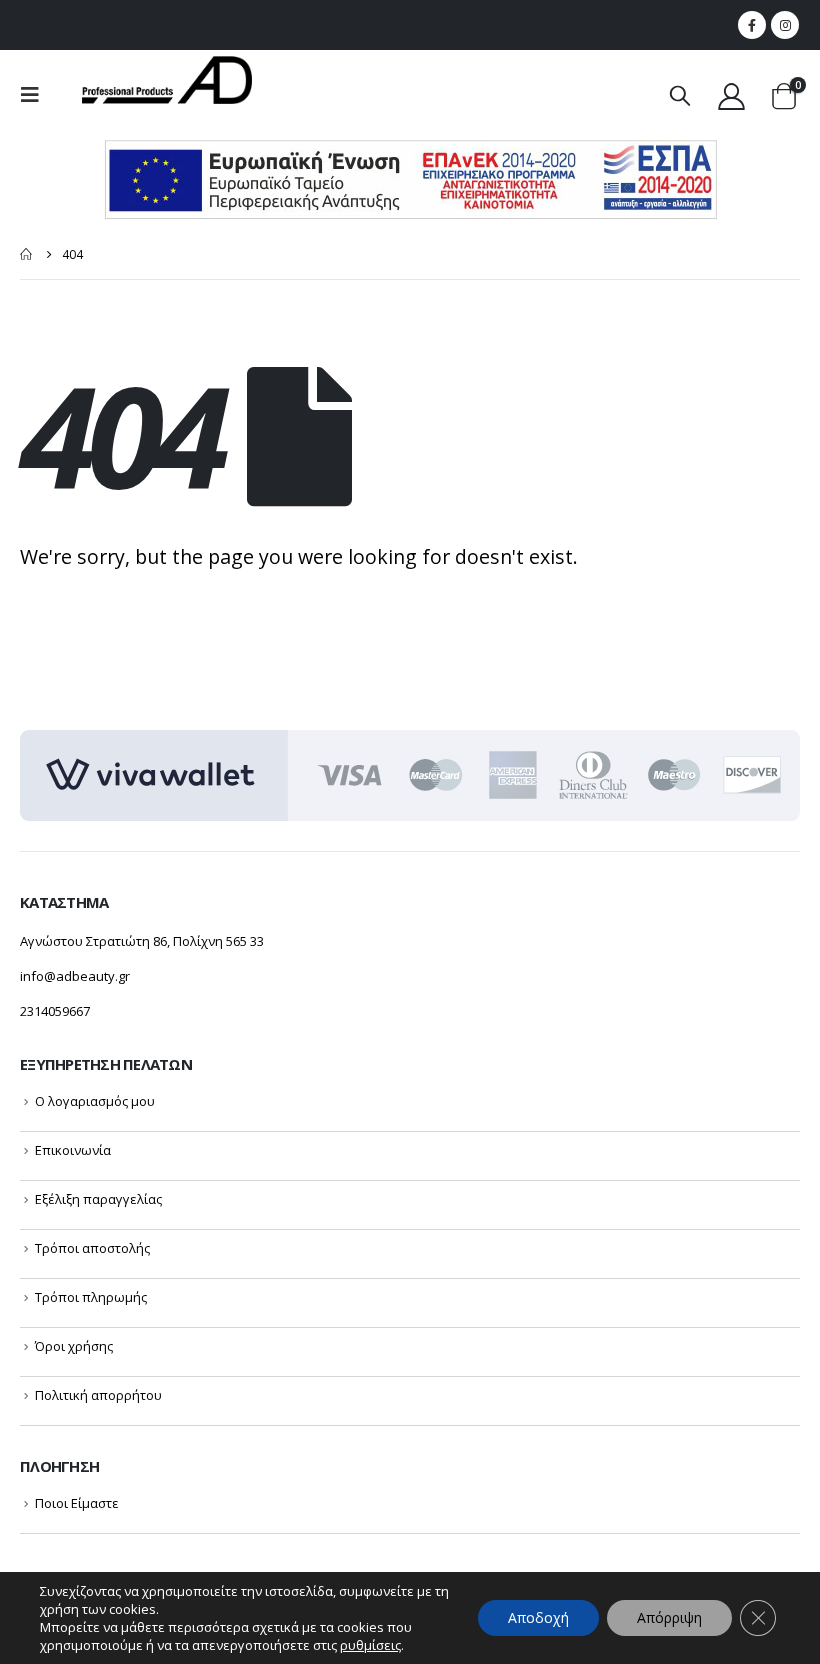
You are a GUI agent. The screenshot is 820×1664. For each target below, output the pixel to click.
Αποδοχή (538, 1617)
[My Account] (732, 95)
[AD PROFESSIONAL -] (167, 80)
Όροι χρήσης (74, 1346)
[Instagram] (785, 25)
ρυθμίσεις (370, 1645)
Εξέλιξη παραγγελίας (98, 1199)
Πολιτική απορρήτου (98, 1395)
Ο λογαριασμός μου (95, 1101)
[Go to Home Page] (27, 254)
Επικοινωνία (73, 1150)
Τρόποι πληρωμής (91, 1297)
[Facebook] (752, 25)
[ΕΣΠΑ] (410, 178)
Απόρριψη (669, 1617)
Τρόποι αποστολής (92, 1248)
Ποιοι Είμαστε (77, 1503)
